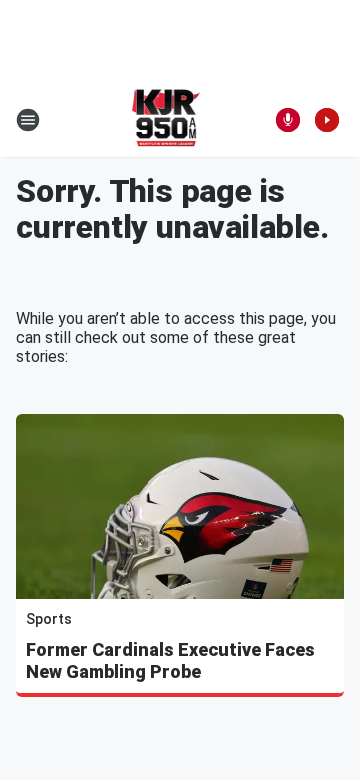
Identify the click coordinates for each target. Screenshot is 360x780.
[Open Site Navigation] (28, 120)
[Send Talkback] (288, 120)
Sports (49, 619)
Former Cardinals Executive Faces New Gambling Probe (170, 660)
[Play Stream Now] (327, 120)
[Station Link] (166, 120)
